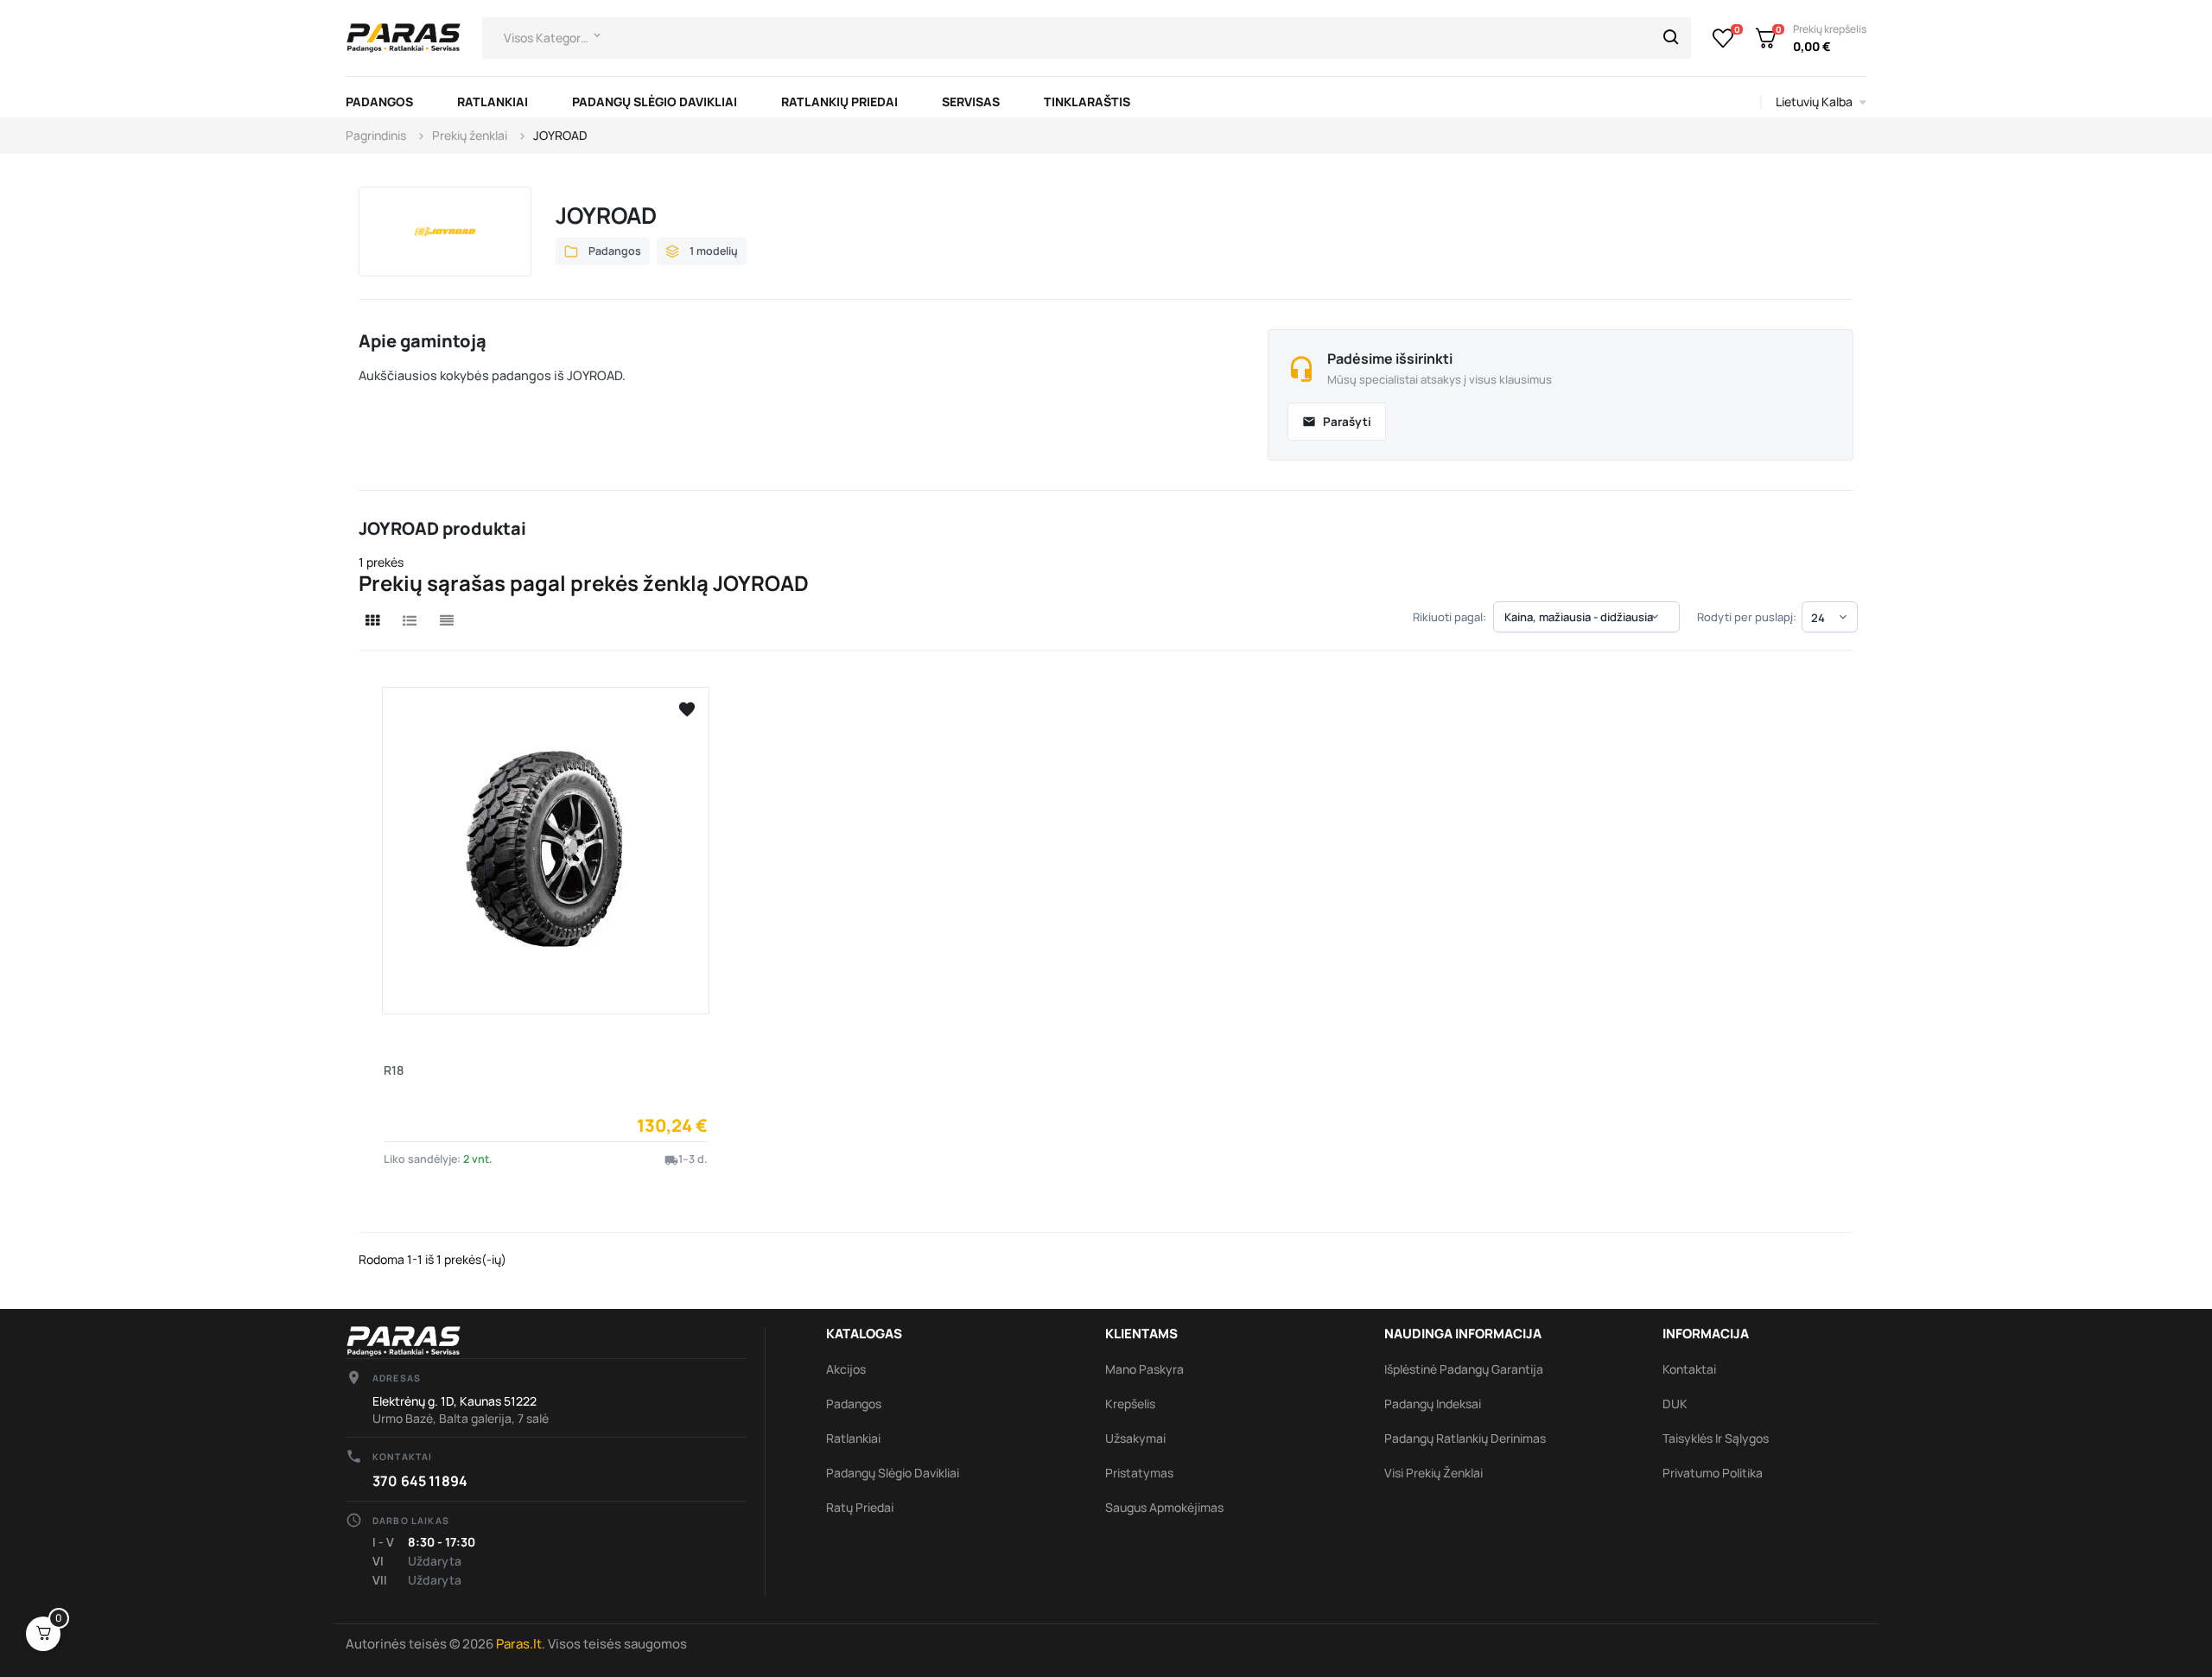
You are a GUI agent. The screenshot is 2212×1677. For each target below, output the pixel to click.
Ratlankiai (853, 1438)
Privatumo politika (1713, 1473)
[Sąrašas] (410, 620)
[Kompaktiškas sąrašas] (447, 620)
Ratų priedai (860, 1507)
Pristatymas (1139, 1473)
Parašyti (1337, 422)
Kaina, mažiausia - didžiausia (1583, 617)
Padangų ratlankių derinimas (1465, 1438)
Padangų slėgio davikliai (893, 1473)
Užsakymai (1135, 1438)
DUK (1675, 1404)
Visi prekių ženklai (1433, 1473)
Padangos (854, 1404)
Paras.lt (519, 1644)
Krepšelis (1130, 1404)
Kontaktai (1689, 1369)
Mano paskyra (1144, 1369)
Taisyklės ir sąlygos (1716, 1438)
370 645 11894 (420, 1481)
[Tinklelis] (372, 620)
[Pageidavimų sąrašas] (1723, 38)
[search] (1671, 38)
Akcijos (846, 1369)
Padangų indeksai (1433, 1404)
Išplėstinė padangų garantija (1464, 1369)
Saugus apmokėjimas (1164, 1507)
